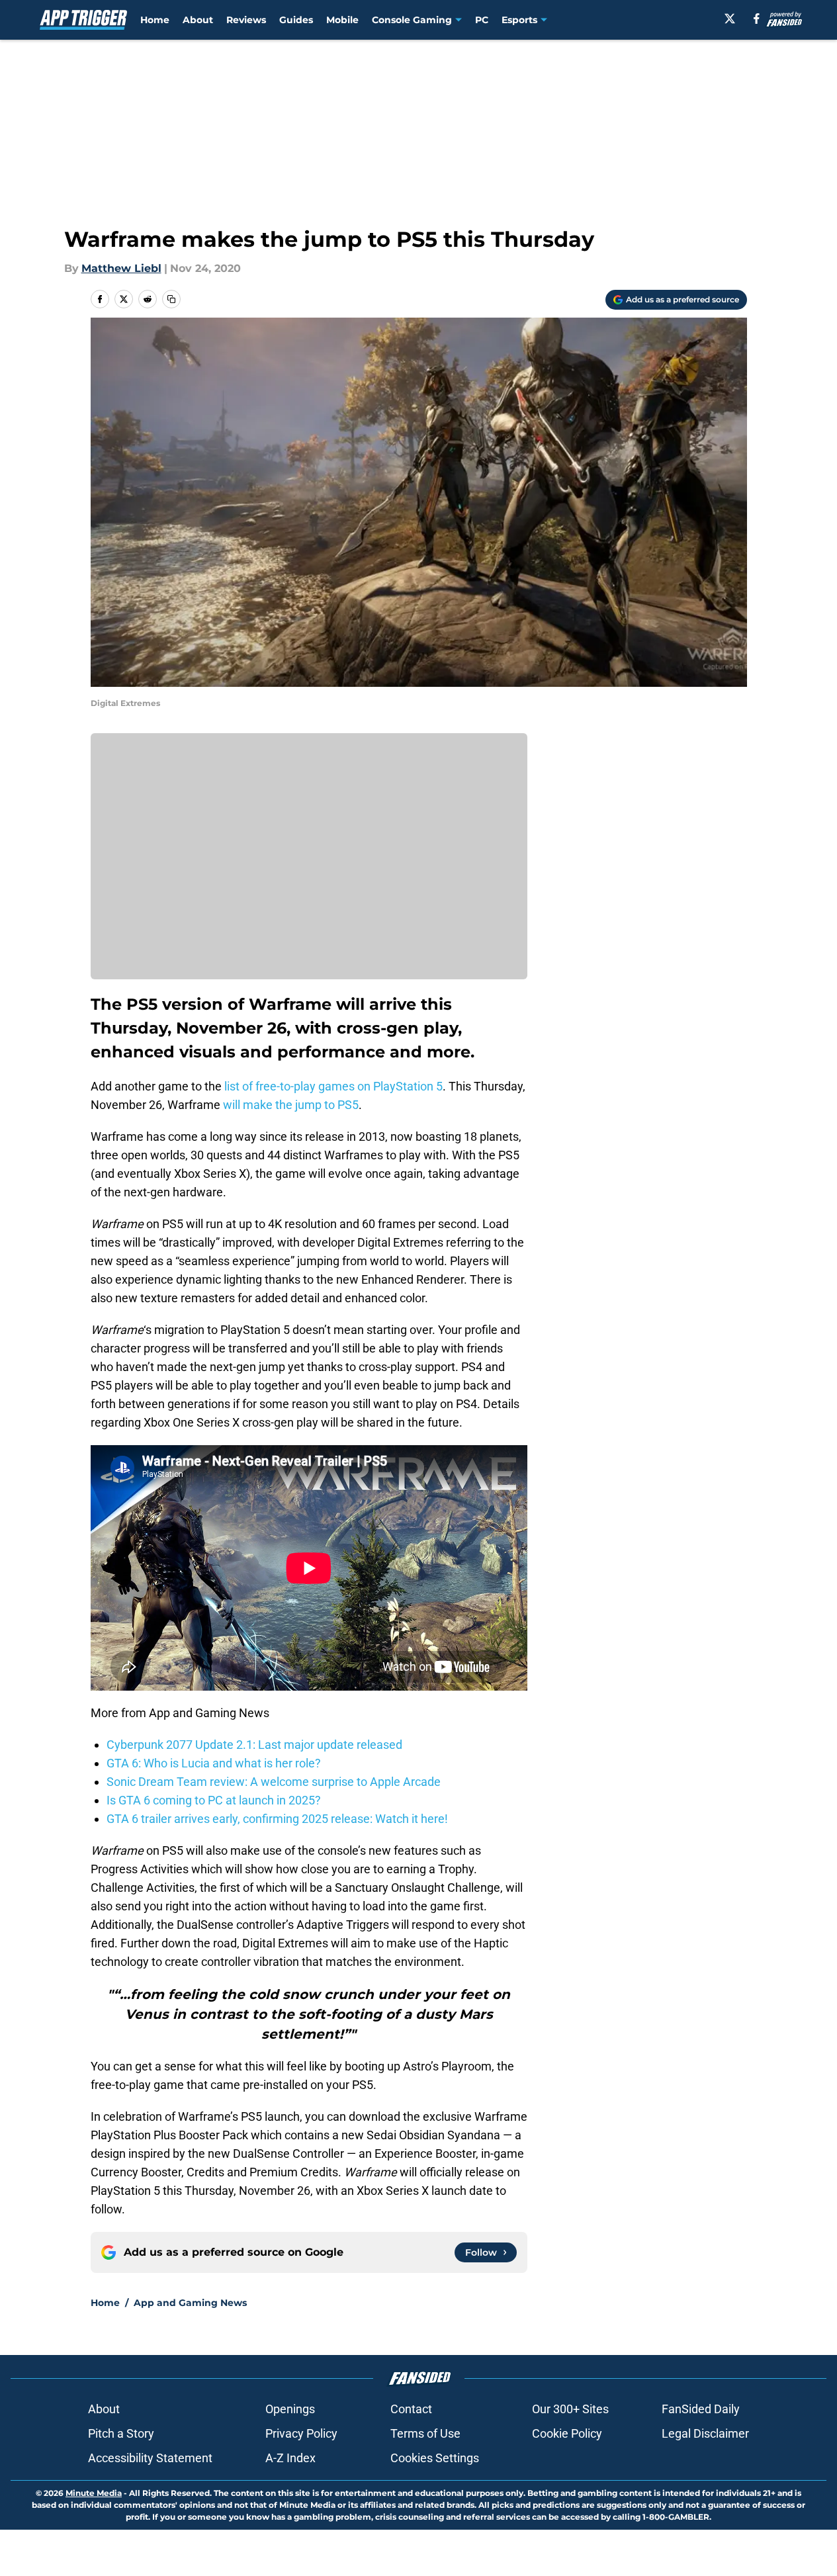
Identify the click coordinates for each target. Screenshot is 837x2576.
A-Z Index (290, 2458)
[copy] (171, 299)
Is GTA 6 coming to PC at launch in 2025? (214, 1800)
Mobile (342, 20)
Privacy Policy (301, 2433)
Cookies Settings (435, 2458)
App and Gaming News (190, 2303)
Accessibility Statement (150, 2458)
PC (482, 20)
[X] (730, 19)
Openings (290, 2409)
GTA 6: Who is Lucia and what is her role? (214, 1763)
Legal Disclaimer (705, 2433)
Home (155, 20)
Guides (296, 20)
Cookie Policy (567, 2433)
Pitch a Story (121, 2433)
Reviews (246, 20)
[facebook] (757, 19)
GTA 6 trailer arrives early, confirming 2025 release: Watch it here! (277, 1819)
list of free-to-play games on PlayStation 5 (333, 1086)
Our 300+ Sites (570, 2409)
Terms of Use (425, 2433)
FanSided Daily (701, 2409)
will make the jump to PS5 (291, 1105)
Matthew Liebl (121, 268)
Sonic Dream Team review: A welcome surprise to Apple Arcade (274, 1782)
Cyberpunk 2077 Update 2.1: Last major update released (254, 1745)
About (198, 20)
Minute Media (94, 2493)
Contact (411, 2409)
